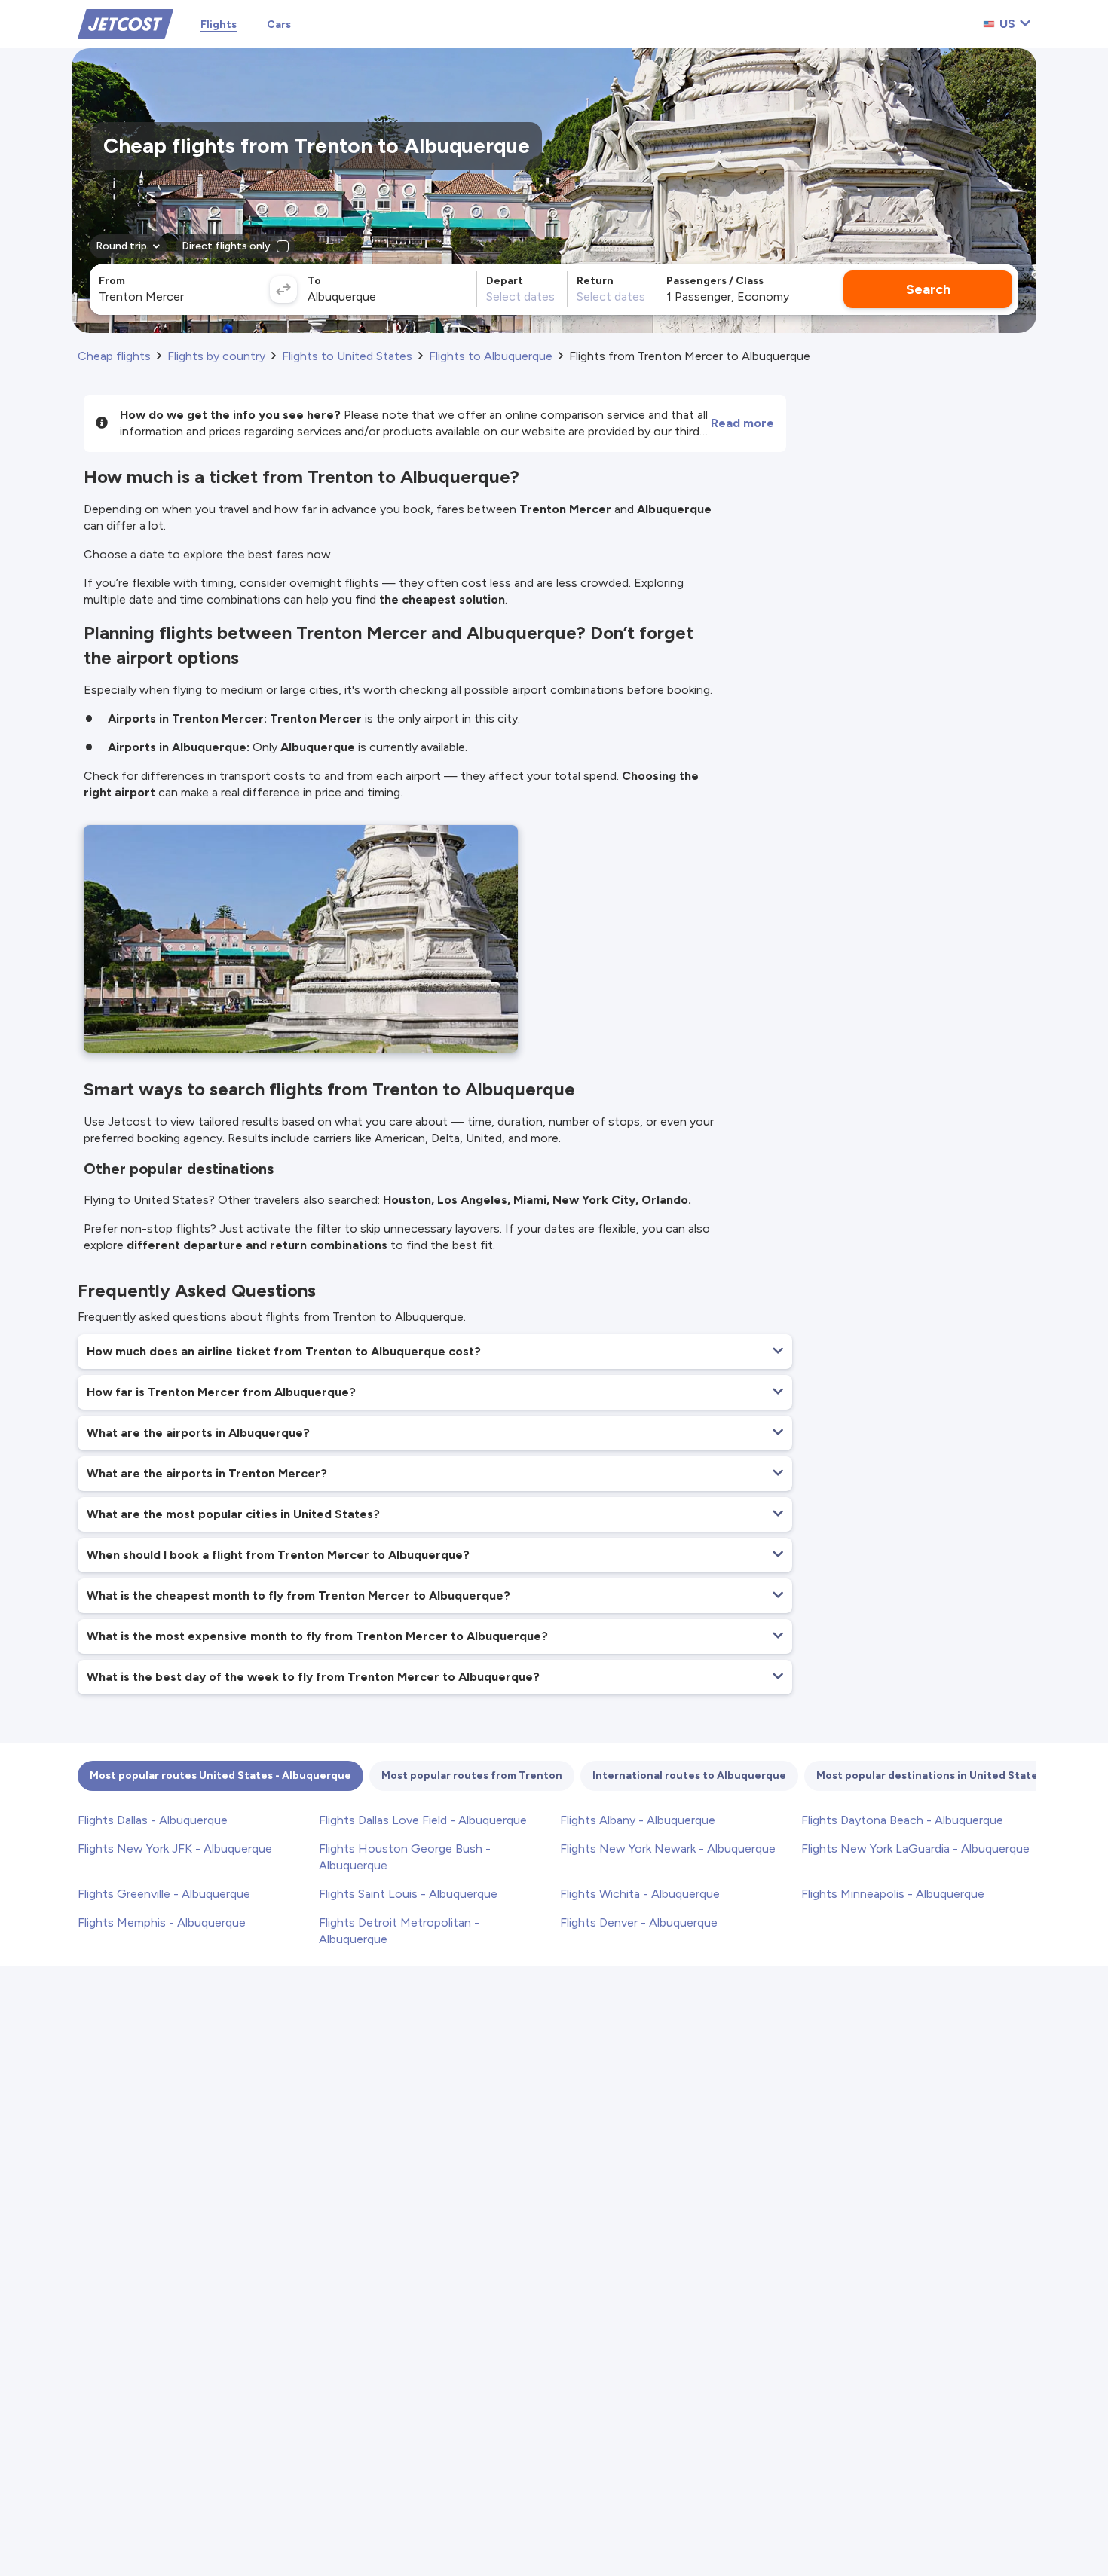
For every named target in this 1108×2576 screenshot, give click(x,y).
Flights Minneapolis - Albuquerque (893, 1894)
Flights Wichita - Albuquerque (640, 1894)
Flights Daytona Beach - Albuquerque (902, 1820)
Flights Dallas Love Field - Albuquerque (423, 1820)
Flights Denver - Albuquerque (639, 1922)
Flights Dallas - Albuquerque (153, 1820)
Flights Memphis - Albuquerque (162, 1922)
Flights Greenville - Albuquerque (164, 1894)
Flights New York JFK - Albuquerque (175, 1849)
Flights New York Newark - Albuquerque (668, 1849)
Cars (279, 24)
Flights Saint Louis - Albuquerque (408, 1894)
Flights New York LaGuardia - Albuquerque (915, 1849)
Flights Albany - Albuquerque (638, 1820)
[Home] (125, 23)
